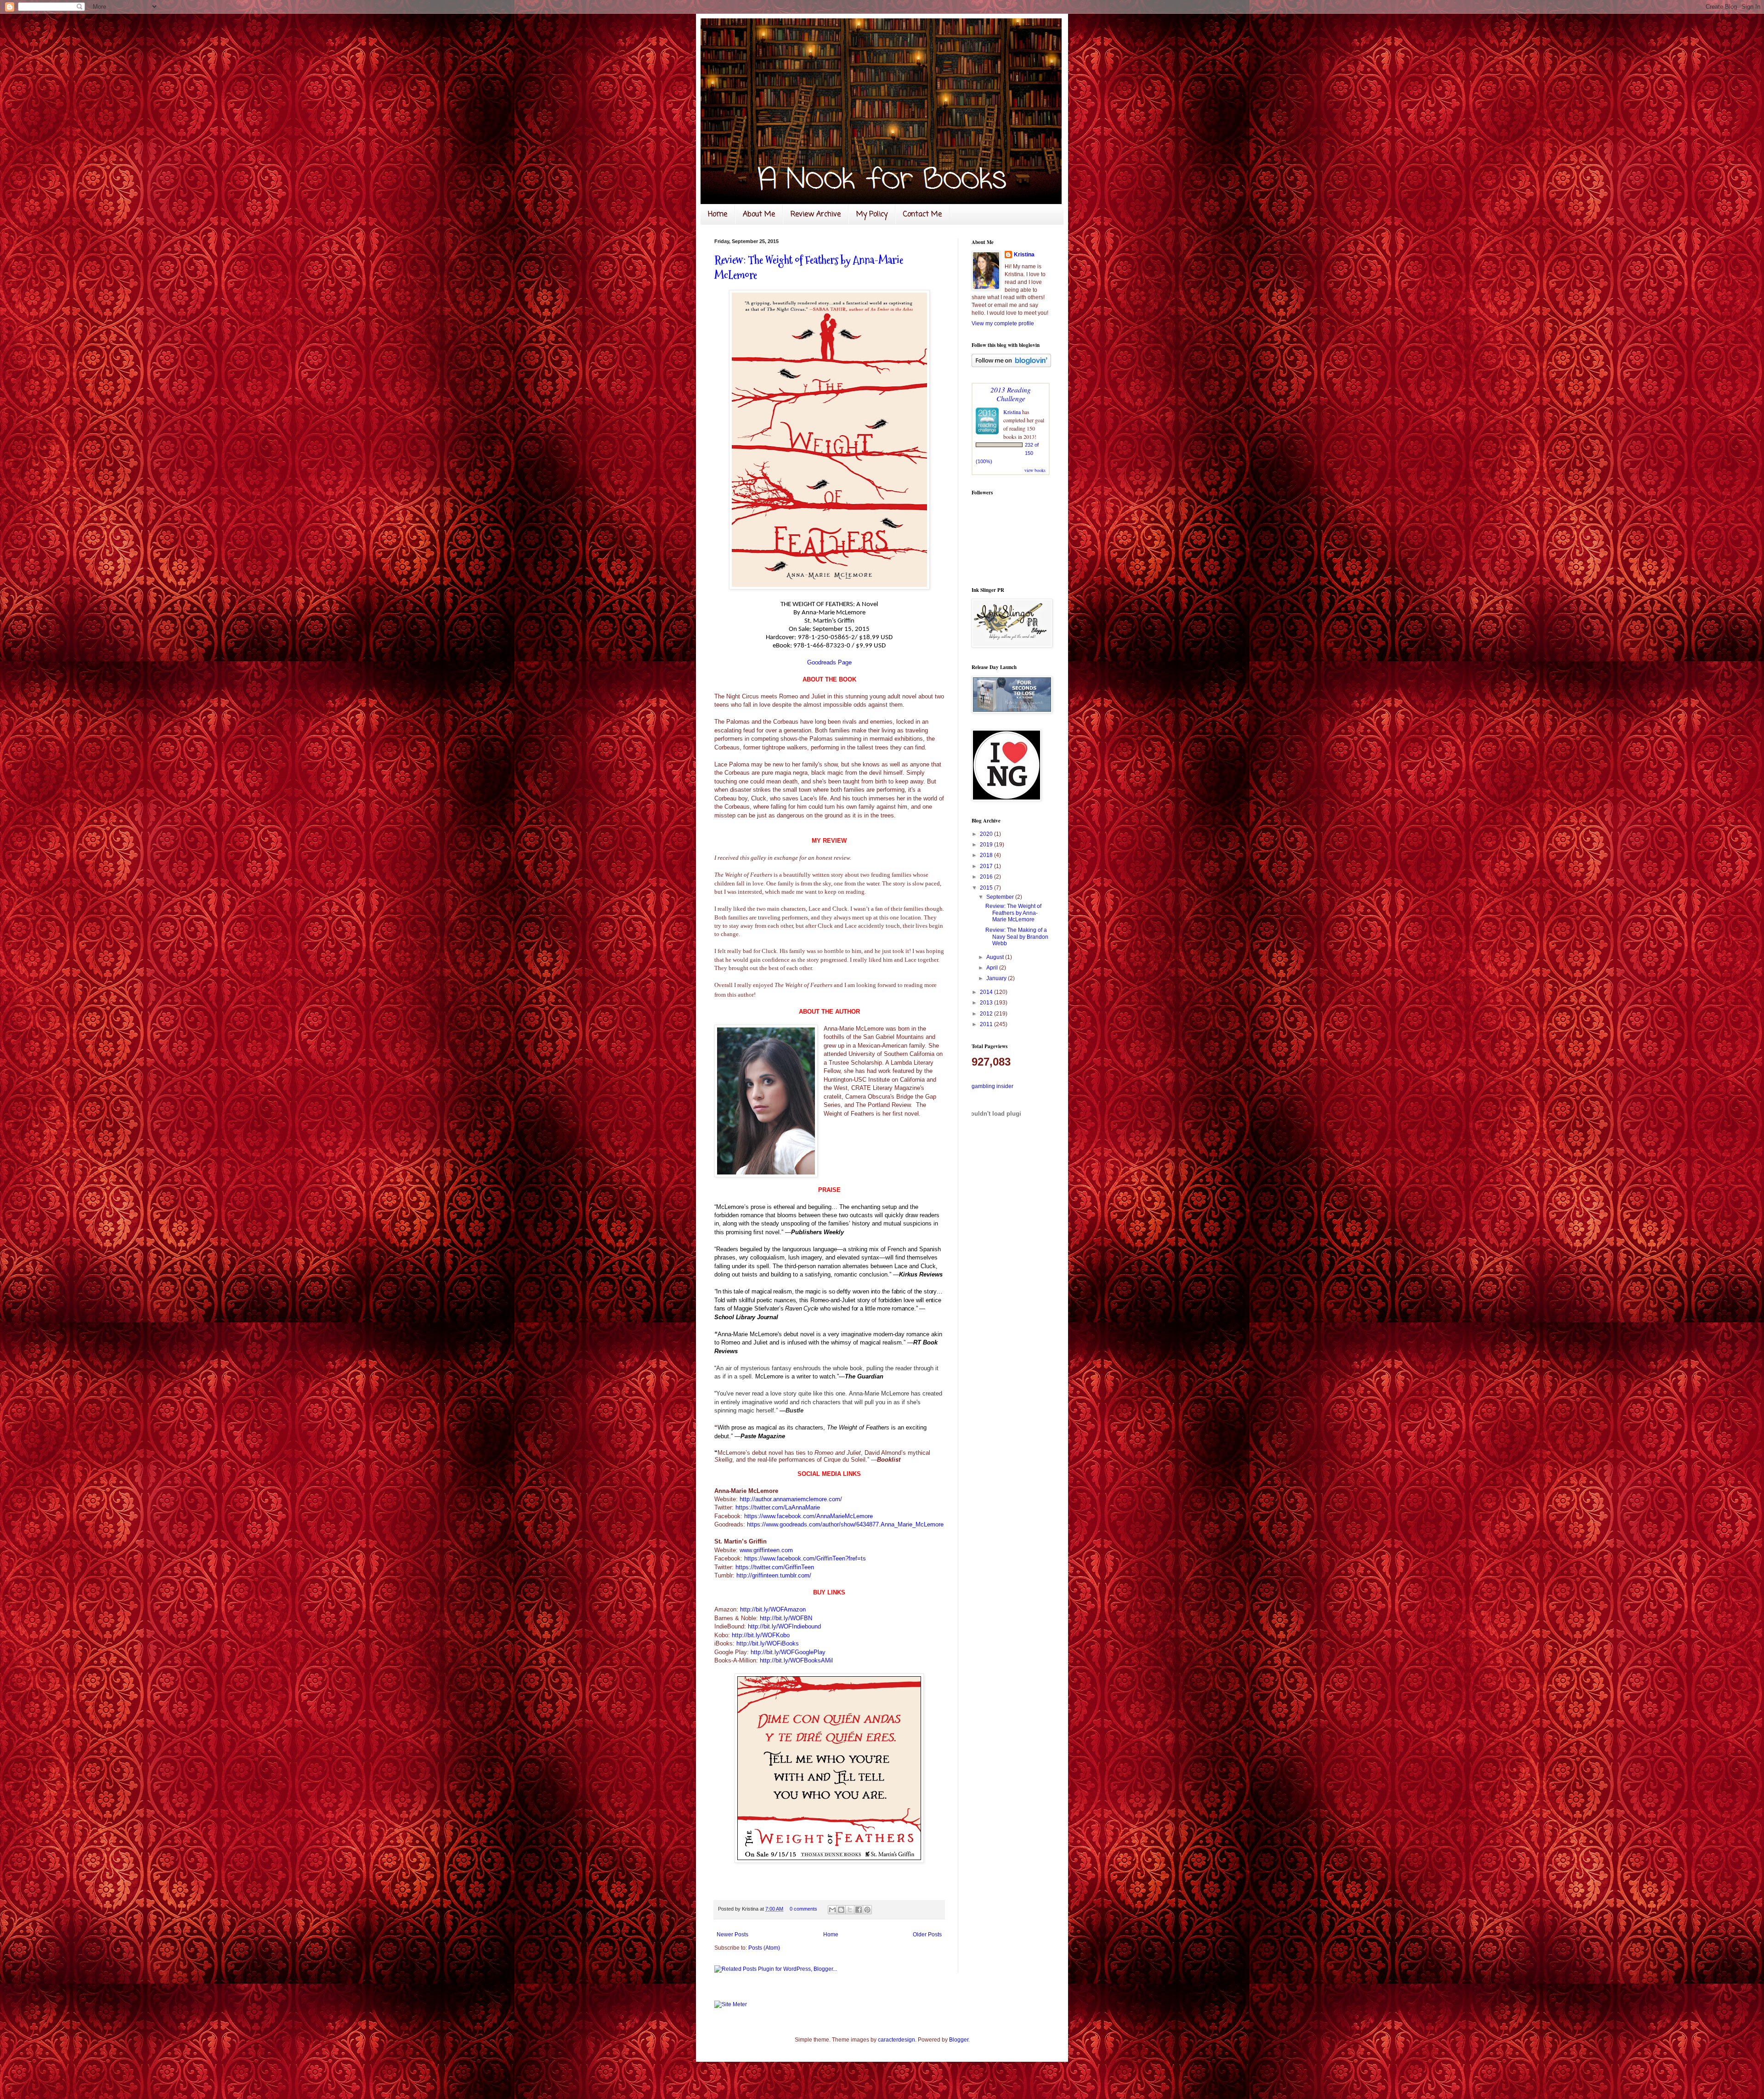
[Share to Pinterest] (867, 1910)
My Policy (872, 215)
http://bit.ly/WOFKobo (761, 1635)
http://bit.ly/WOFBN (786, 1618)
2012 (987, 1014)
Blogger (959, 2040)
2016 (987, 877)
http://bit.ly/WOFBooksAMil (796, 1660)
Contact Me (922, 215)
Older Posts (927, 1934)
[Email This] (832, 1910)
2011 (987, 1024)
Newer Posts (732, 1934)
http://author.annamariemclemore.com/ (791, 1499)
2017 (987, 866)
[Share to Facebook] (859, 1910)
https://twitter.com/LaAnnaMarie (778, 1507)
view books (1035, 470)
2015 (987, 888)
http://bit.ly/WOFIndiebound (784, 1626)
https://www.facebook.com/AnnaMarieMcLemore (808, 1516)
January (997, 978)
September (1001, 897)
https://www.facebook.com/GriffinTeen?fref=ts (805, 1558)
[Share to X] (850, 1910)
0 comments (803, 1909)
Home (718, 215)
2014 (987, 992)
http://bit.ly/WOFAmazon (773, 1609)
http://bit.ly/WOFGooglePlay (788, 1652)
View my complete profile (1003, 323)
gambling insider (992, 1086)
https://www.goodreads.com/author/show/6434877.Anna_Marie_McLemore (845, 1524)
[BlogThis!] (841, 1910)
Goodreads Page (829, 662)
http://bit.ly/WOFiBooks (768, 1643)
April (993, 968)
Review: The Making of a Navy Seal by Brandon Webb (1017, 937)
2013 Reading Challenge (1011, 394)
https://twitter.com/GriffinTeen (775, 1567)
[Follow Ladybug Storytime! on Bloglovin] (1011, 365)
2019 (987, 845)
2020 (987, 834)
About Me (759, 215)
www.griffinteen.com (766, 1550)
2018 (987, 855)
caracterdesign (896, 2040)
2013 (987, 1003)
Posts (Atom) (764, 1948)
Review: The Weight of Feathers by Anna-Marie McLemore (1013, 913)
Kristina (1024, 255)
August (996, 957)
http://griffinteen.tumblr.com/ (774, 1575)
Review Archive (816, 215)
